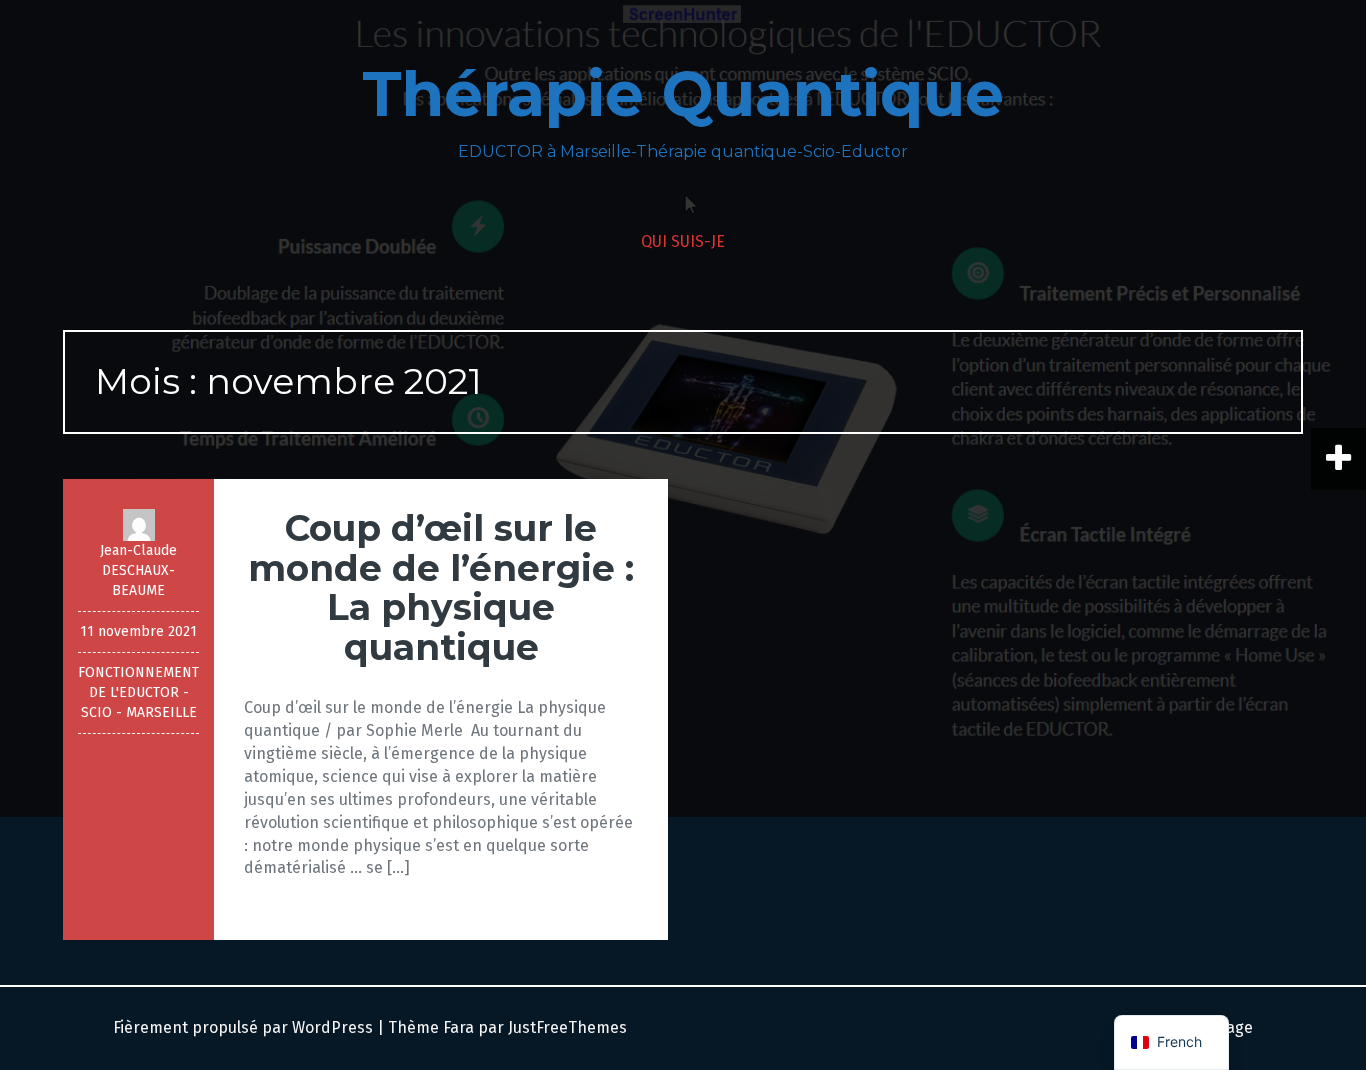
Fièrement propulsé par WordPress (243, 1027)
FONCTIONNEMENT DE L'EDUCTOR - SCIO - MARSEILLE (138, 692)
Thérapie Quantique (683, 94)
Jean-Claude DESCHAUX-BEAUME (138, 570)
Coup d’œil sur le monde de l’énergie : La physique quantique (441, 587)
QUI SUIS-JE (683, 241)
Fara (458, 1027)
